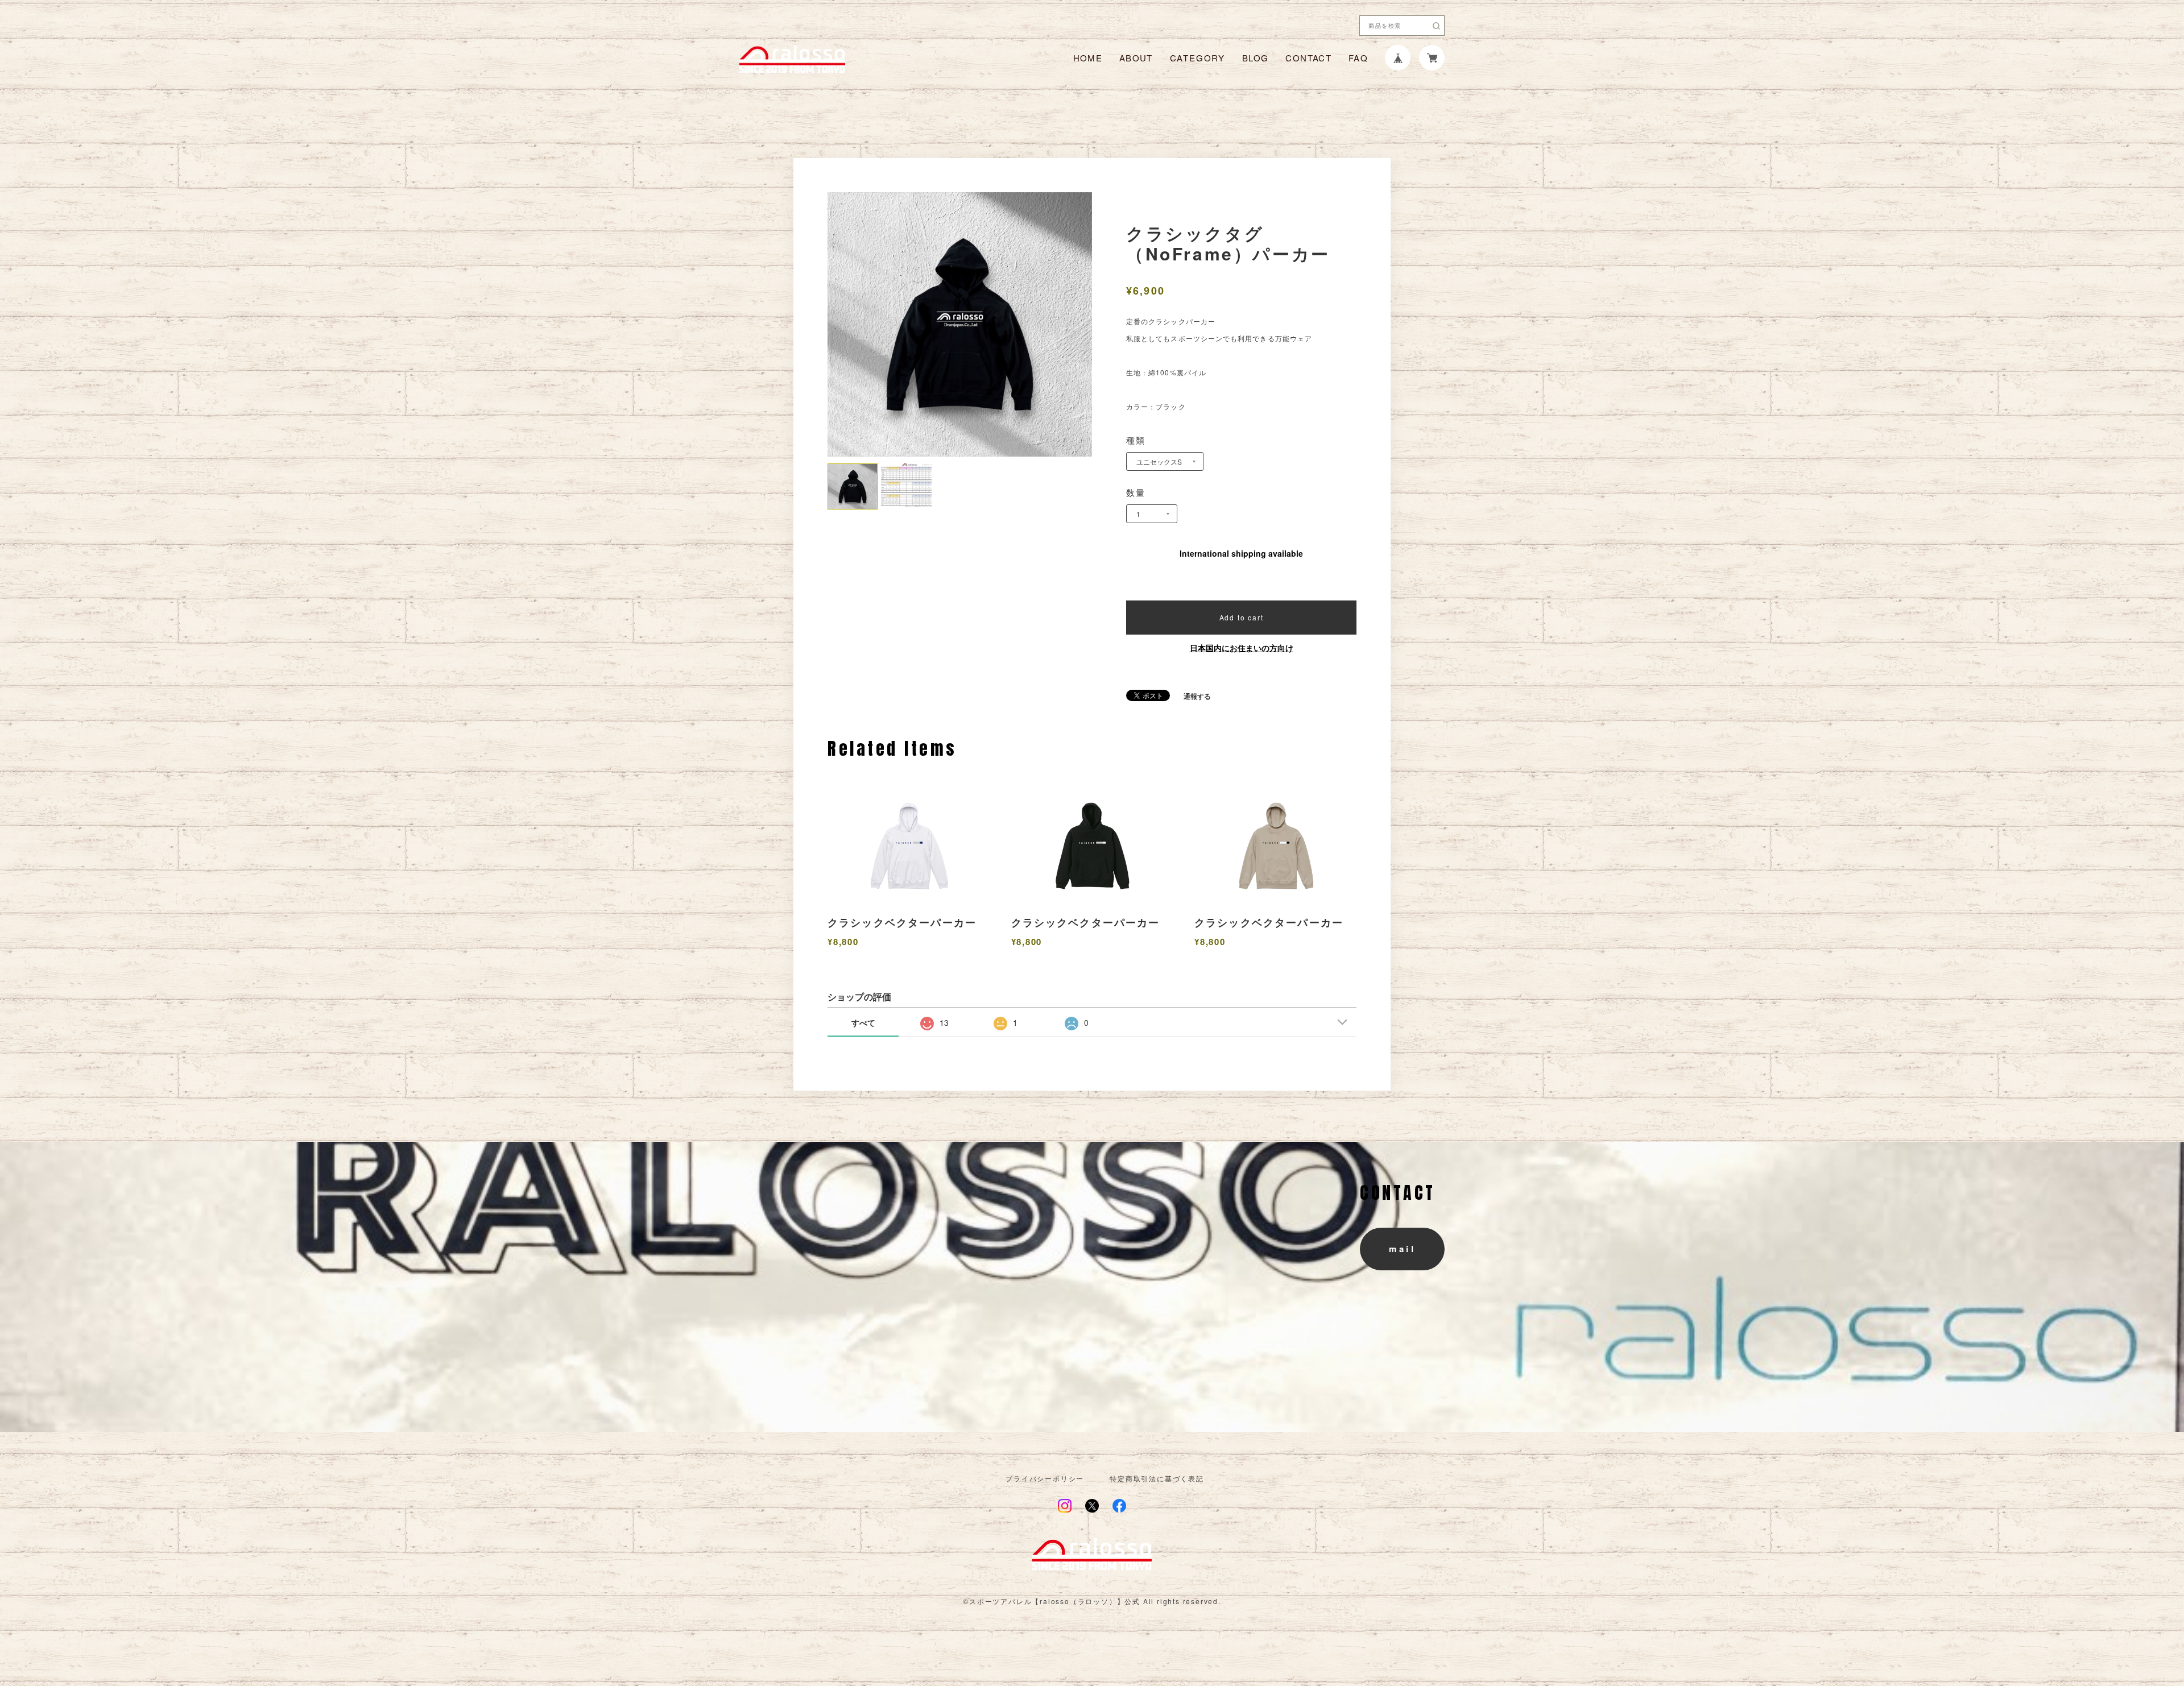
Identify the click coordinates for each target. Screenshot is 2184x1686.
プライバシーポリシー (1045, 1478)
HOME (1088, 58)
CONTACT (1308, 58)
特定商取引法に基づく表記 (1157, 1478)
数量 (1136, 492)
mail (1402, 1249)
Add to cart (1242, 617)
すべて (863, 1022)
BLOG (1255, 58)
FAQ (1358, 58)
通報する (1197, 696)
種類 (1136, 440)
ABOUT (1136, 58)
